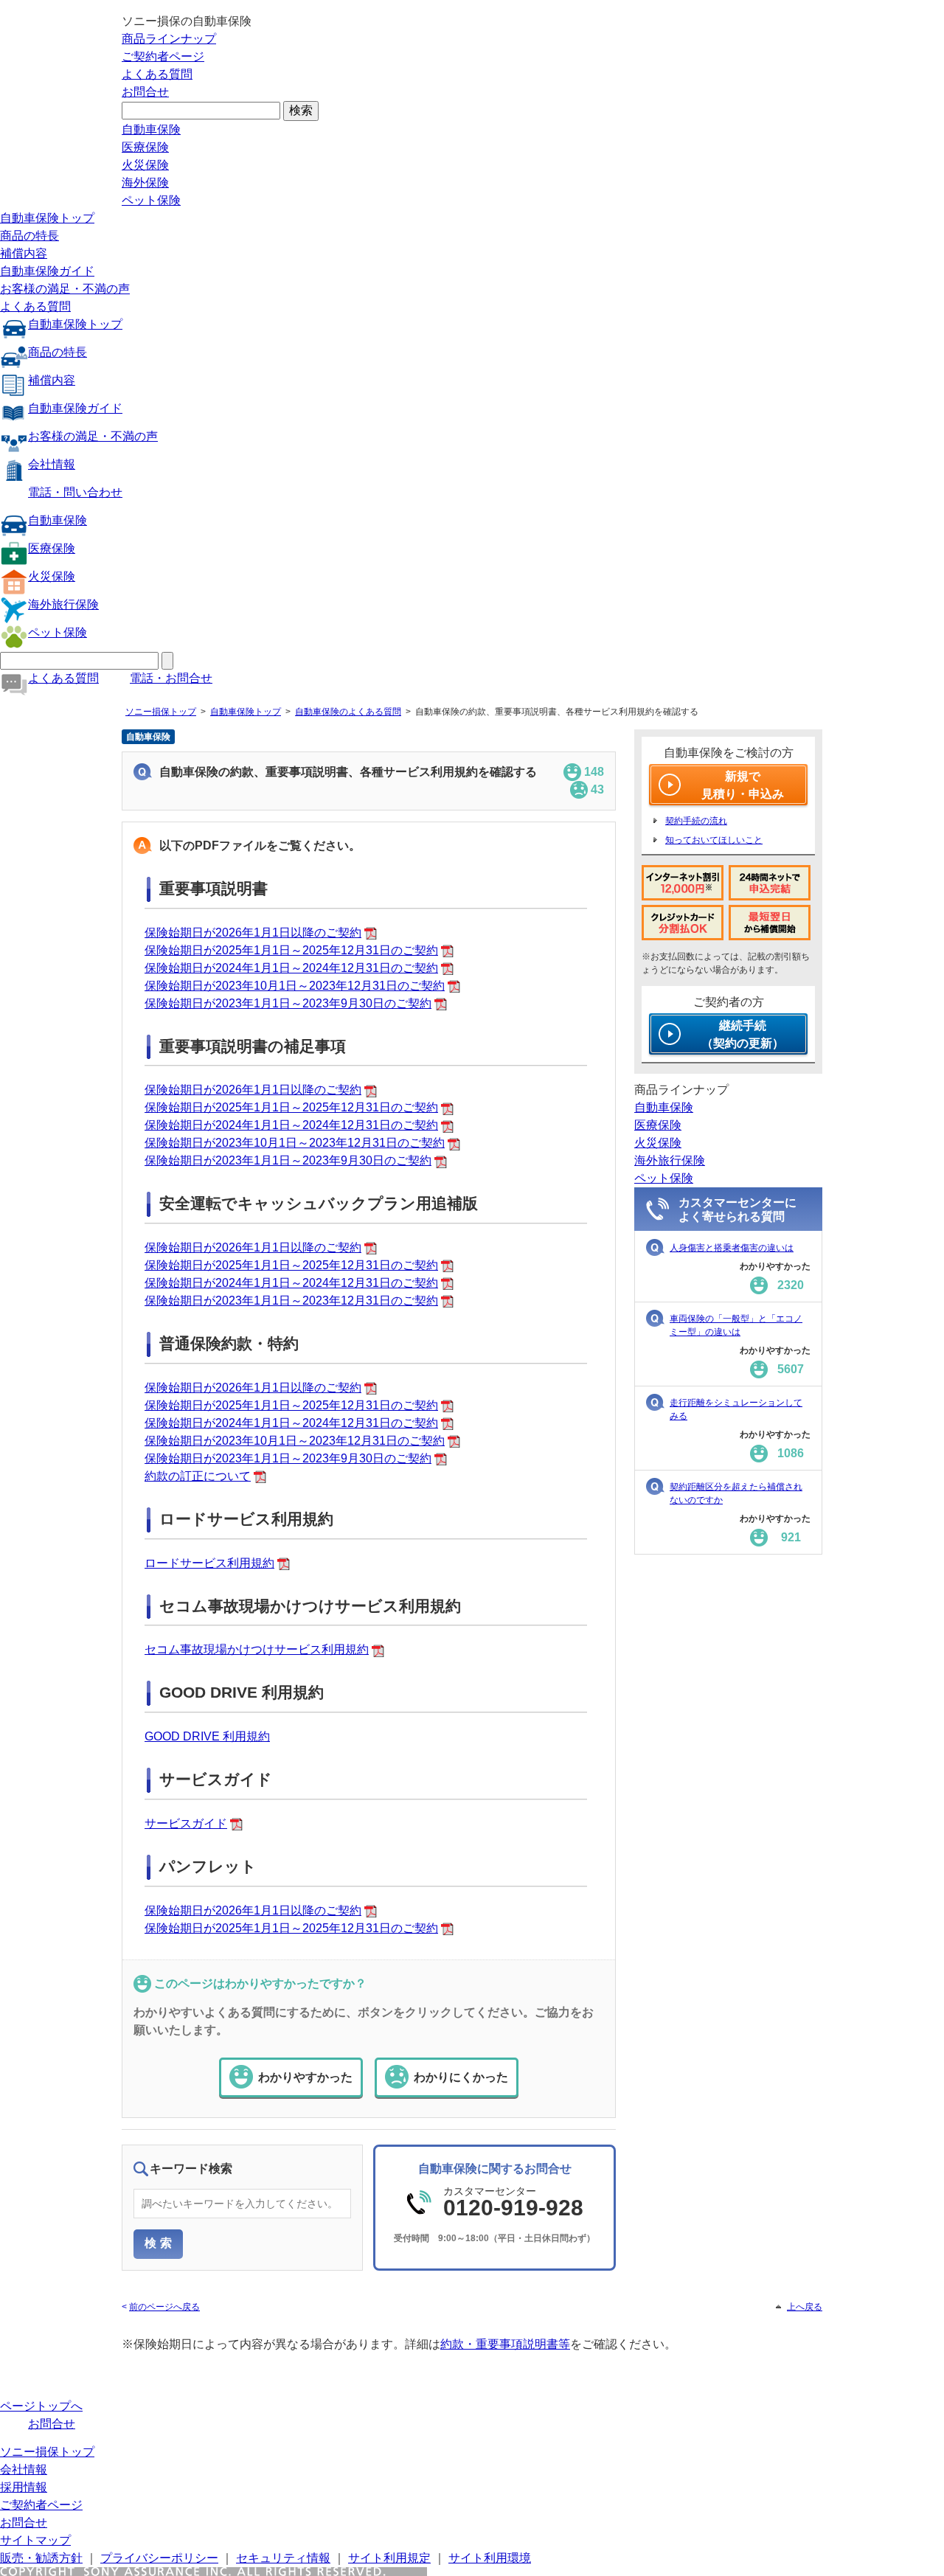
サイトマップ (35, 2540)
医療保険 (145, 147)
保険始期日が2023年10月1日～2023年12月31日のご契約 (295, 986)
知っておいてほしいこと (714, 840)
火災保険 (145, 165)
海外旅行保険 (63, 604)
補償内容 (24, 253)
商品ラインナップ (169, 39)
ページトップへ (41, 2406)
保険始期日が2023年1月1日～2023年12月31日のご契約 (291, 1301)
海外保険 (145, 183)
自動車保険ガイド (47, 271)
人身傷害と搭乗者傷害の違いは (732, 1248)
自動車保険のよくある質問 (348, 712)
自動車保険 (151, 129)
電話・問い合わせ (75, 492)
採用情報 (24, 2487)
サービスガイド (186, 1823)
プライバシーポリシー (159, 2558)
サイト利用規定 (389, 2558)
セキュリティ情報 (283, 2558)
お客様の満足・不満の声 (65, 289)
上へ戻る (805, 2307)
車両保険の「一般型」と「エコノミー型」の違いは (736, 1325)
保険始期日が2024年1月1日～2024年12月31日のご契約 (291, 968)
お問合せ (145, 92)
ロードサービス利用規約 (209, 1563)
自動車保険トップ (47, 218)
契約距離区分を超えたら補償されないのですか (736, 1493)
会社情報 (52, 464)
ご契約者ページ (163, 56)
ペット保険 (151, 200)
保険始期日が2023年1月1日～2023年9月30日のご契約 (288, 1003)
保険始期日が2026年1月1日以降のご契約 (253, 933)
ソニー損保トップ (161, 712)
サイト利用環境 (490, 2558)
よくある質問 (157, 74)
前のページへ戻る (164, 2307)
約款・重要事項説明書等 (505, 2344)
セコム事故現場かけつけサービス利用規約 (257, 1649)
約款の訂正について (198, 1476)
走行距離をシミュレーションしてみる (736, 1409)
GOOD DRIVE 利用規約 (207, 1736)
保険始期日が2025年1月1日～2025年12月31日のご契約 (291, 950)
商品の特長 (29, 236)
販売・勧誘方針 (41, 2558)
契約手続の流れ (696, 821)
